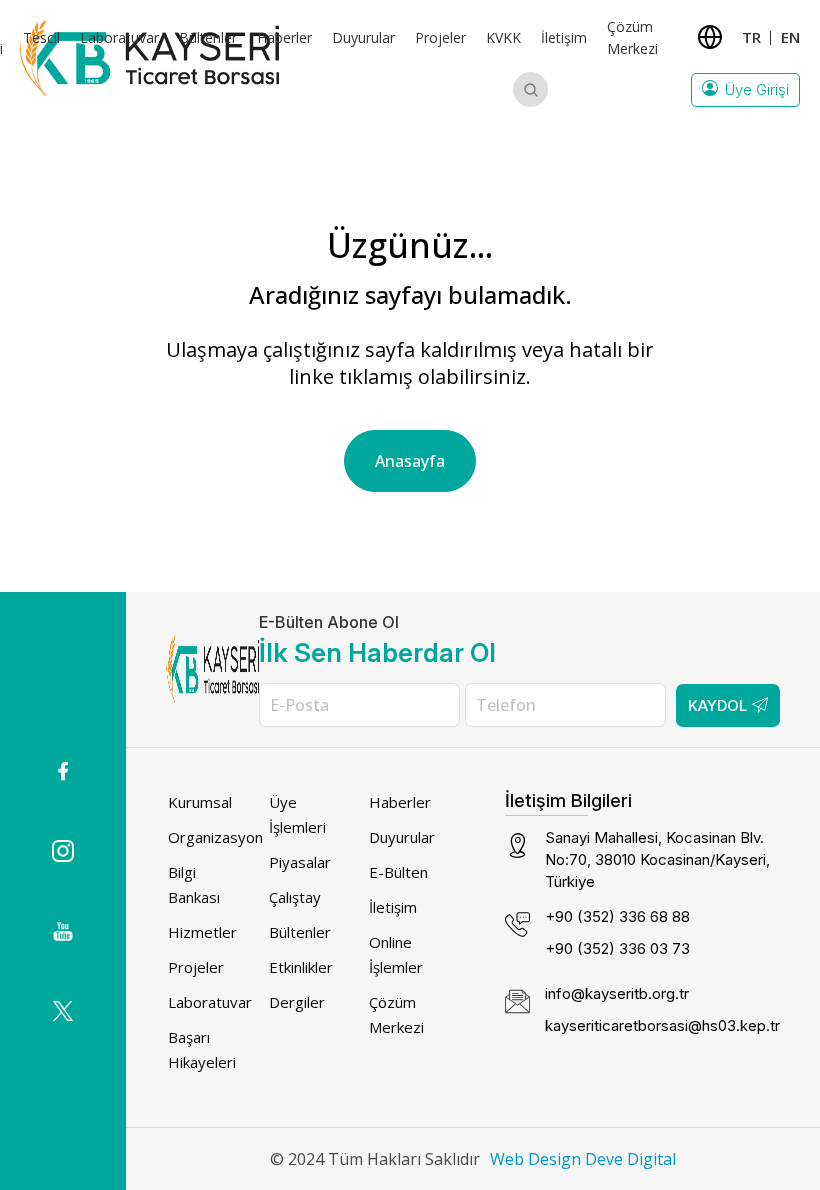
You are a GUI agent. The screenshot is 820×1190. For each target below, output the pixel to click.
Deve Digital (630, 1159)
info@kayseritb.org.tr (617, 993)
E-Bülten (398, 872)
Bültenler (208, 37)
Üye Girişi (757, 89)
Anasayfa (410, 461)
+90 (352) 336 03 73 (617, 948)
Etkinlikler (301, 967)
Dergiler (297, 1002)
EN (790, 37)
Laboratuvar (119, 37)
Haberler (284, 37)
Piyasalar (300, 862)
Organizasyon (215, 837)
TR (751, 37)
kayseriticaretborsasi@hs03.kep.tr (662, 1025)
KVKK (503, 37)
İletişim (564, 37)
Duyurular (363, 37)
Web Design (535, 1159)
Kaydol (717, 705)
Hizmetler (202, 932)
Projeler (440, 37)
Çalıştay (295, 897)
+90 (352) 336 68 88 (617, 916)
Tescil (41, 37)
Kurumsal (200, 802)
